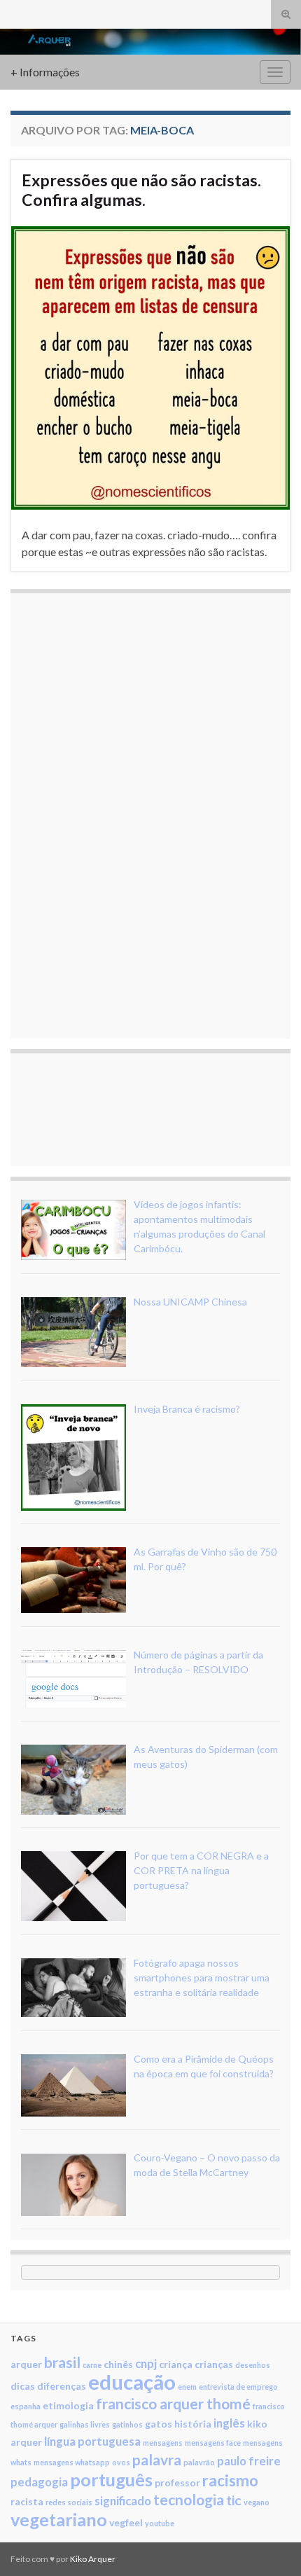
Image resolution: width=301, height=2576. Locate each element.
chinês (118, 2364)
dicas (23, 2386)
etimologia (68, 2405)
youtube (160, 2523)
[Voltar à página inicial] (150, 42)
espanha (26, 2406)
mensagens (163, 2443)
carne (92, 2365)
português (111, 2479)
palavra (157, 2459)
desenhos (253, 2365)
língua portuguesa (92, 2441)
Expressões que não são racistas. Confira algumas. (141, 190)
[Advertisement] (126, 814)
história (193, 2424)
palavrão (199, 2462)
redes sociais (69, 2502)
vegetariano (59, 2519)
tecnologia (189, 2499)
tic (234, 2500)
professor (177, 2482)
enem (187, 2387)
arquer (26, 2364)
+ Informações (45, 72)
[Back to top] (269, 2544)
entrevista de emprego (238, 2387)
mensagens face (213, 2443)
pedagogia (39, 2482)
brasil (62, 2362)
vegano (257, 2502)
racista (27, 2501)
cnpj (146, 2363)
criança (176, 2364)
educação (132, 2382)
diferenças (62, 2386)
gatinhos (127, 2424)
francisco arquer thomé (173, 2403)
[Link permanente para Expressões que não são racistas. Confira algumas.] (150, 367)
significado (123, 2501)
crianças (214, 2364)
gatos (159, 2424)
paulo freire (249, 2461)
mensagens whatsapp (72, 2462)
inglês (229, 2423)
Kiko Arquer (93, 2559)
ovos (121, 2462)
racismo (230, 2480)
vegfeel (126, 2522)
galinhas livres (85, 2424)
